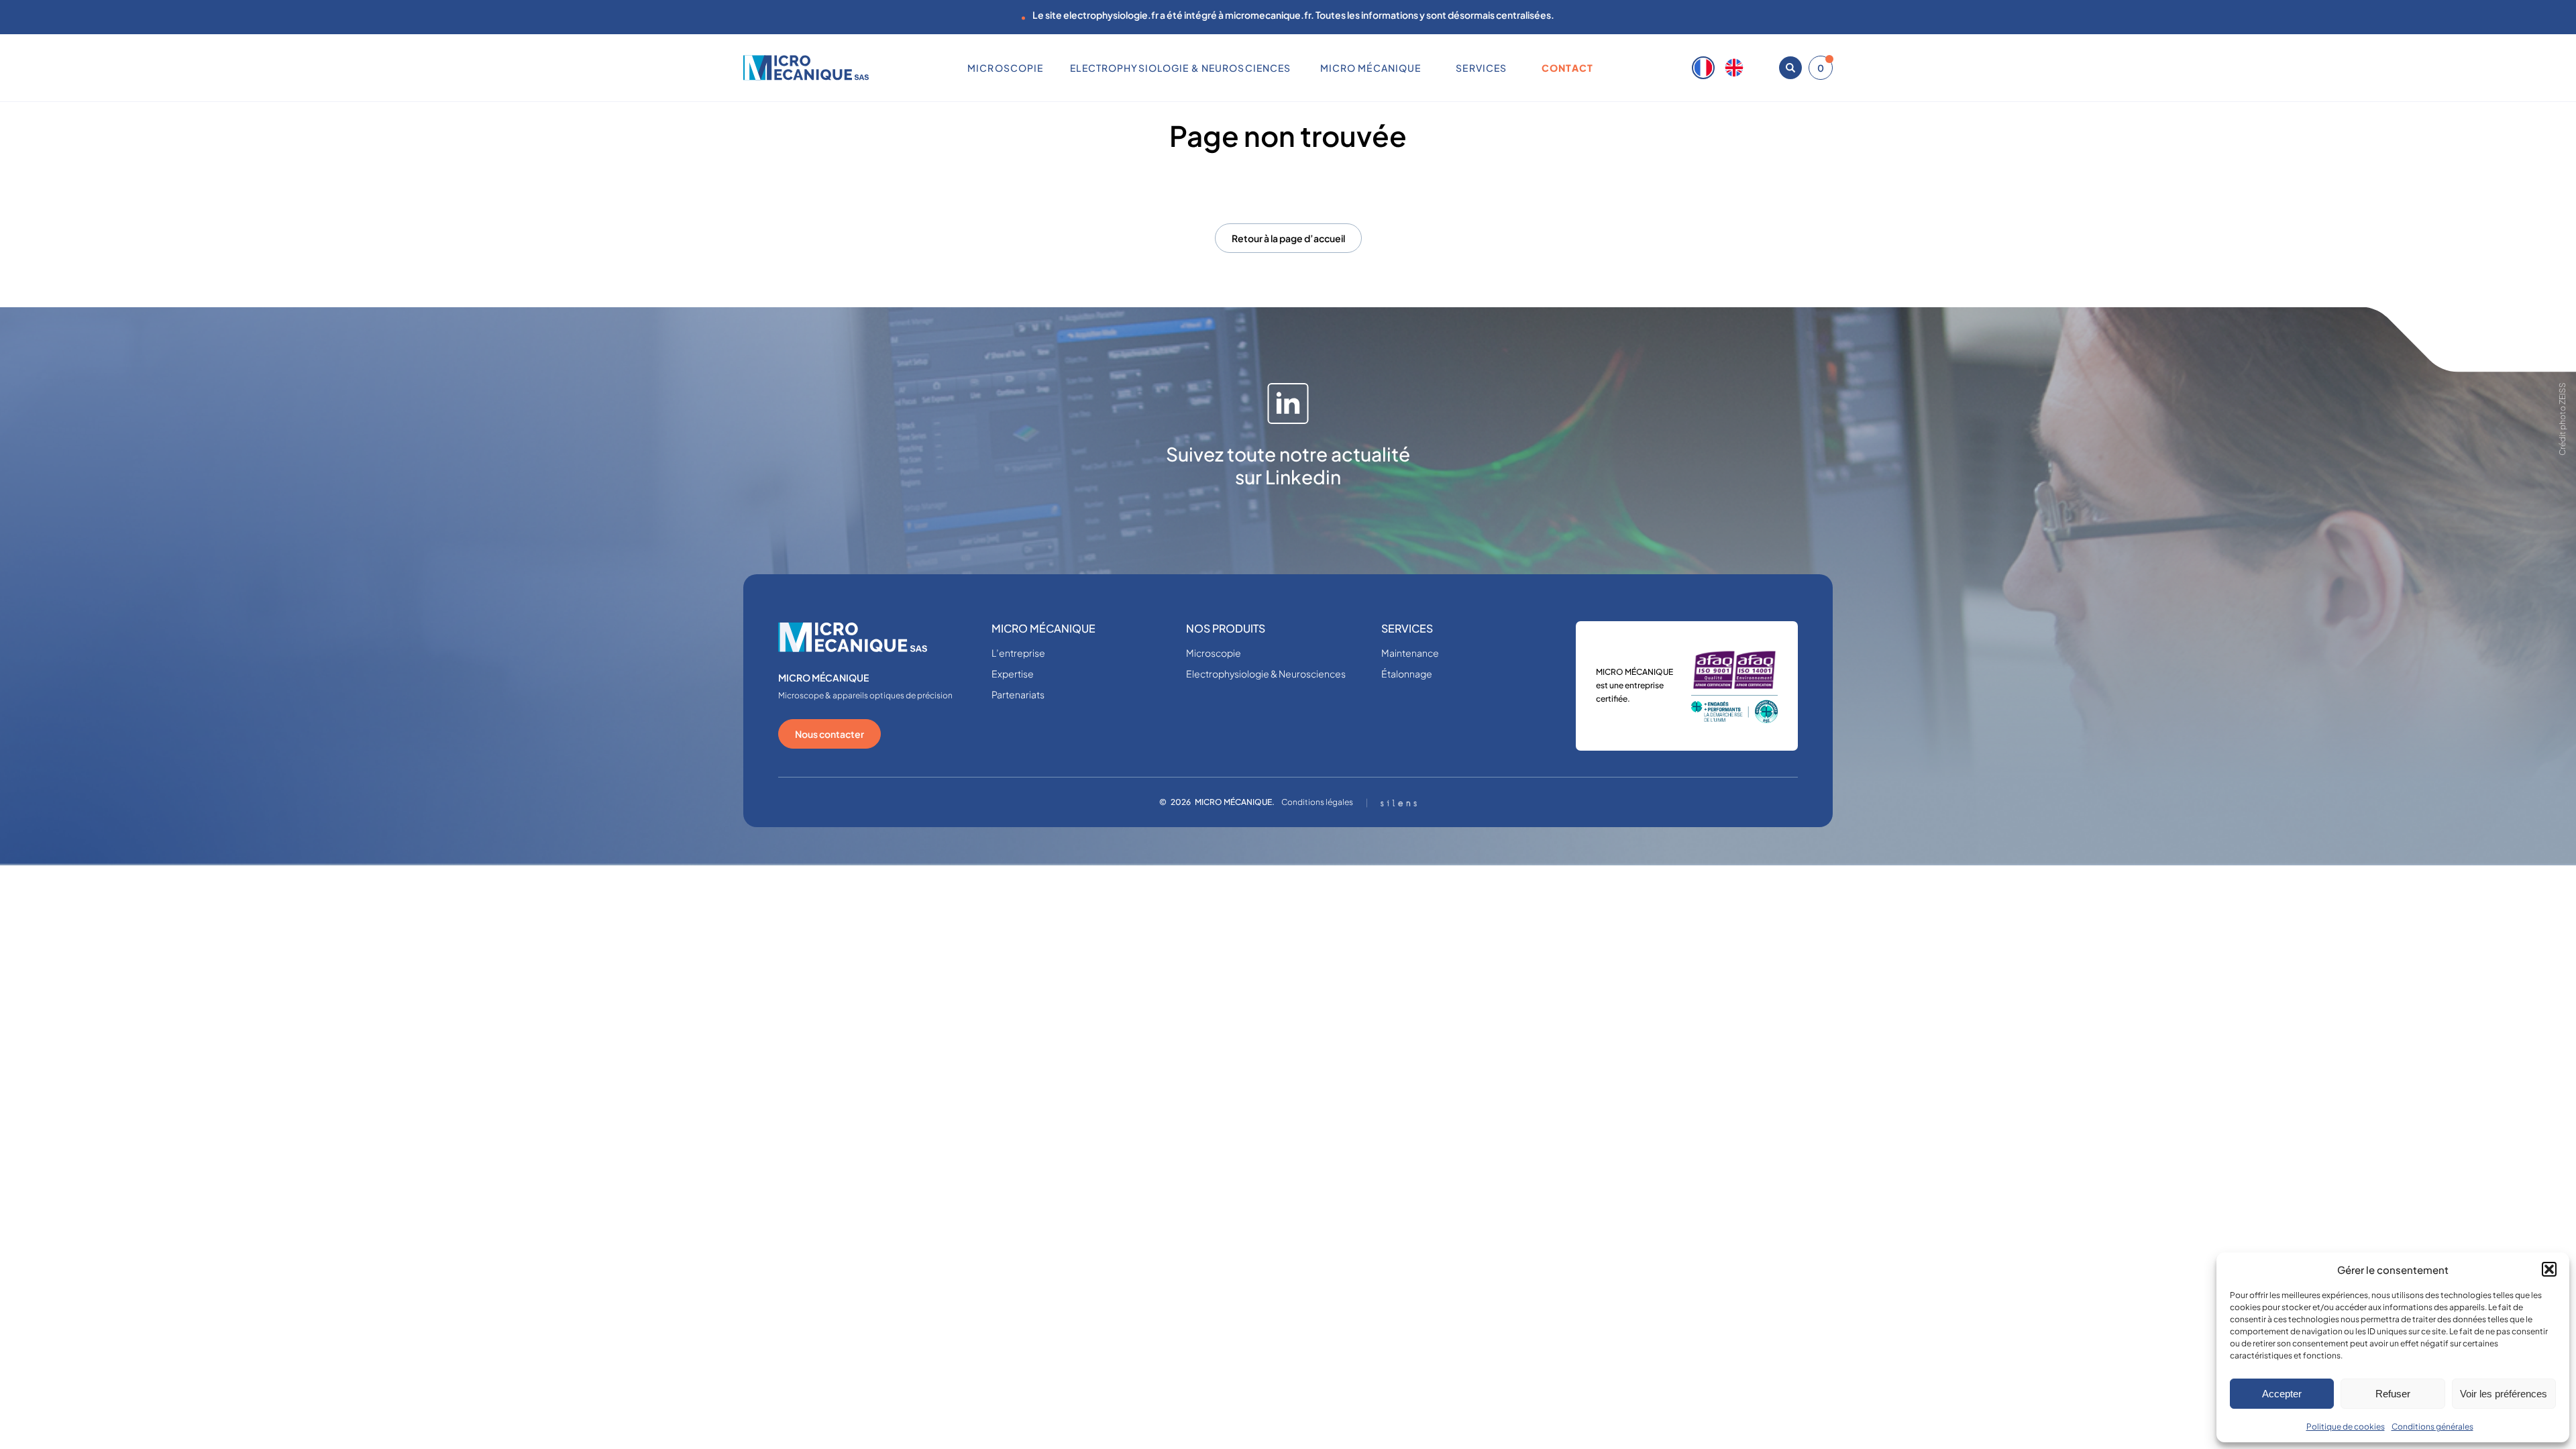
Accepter (2282, 1394)
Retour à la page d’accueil (1288, 238)
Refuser (2393, 1394)
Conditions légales (1317, 802)
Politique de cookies (2346, 1427)
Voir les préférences (2504, 1394)
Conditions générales (2432, 1427)
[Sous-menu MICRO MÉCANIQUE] (1426, 68)
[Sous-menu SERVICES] (1512, 68)
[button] (2549, 1269)
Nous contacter (829, 734)
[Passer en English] (1734, 68)
